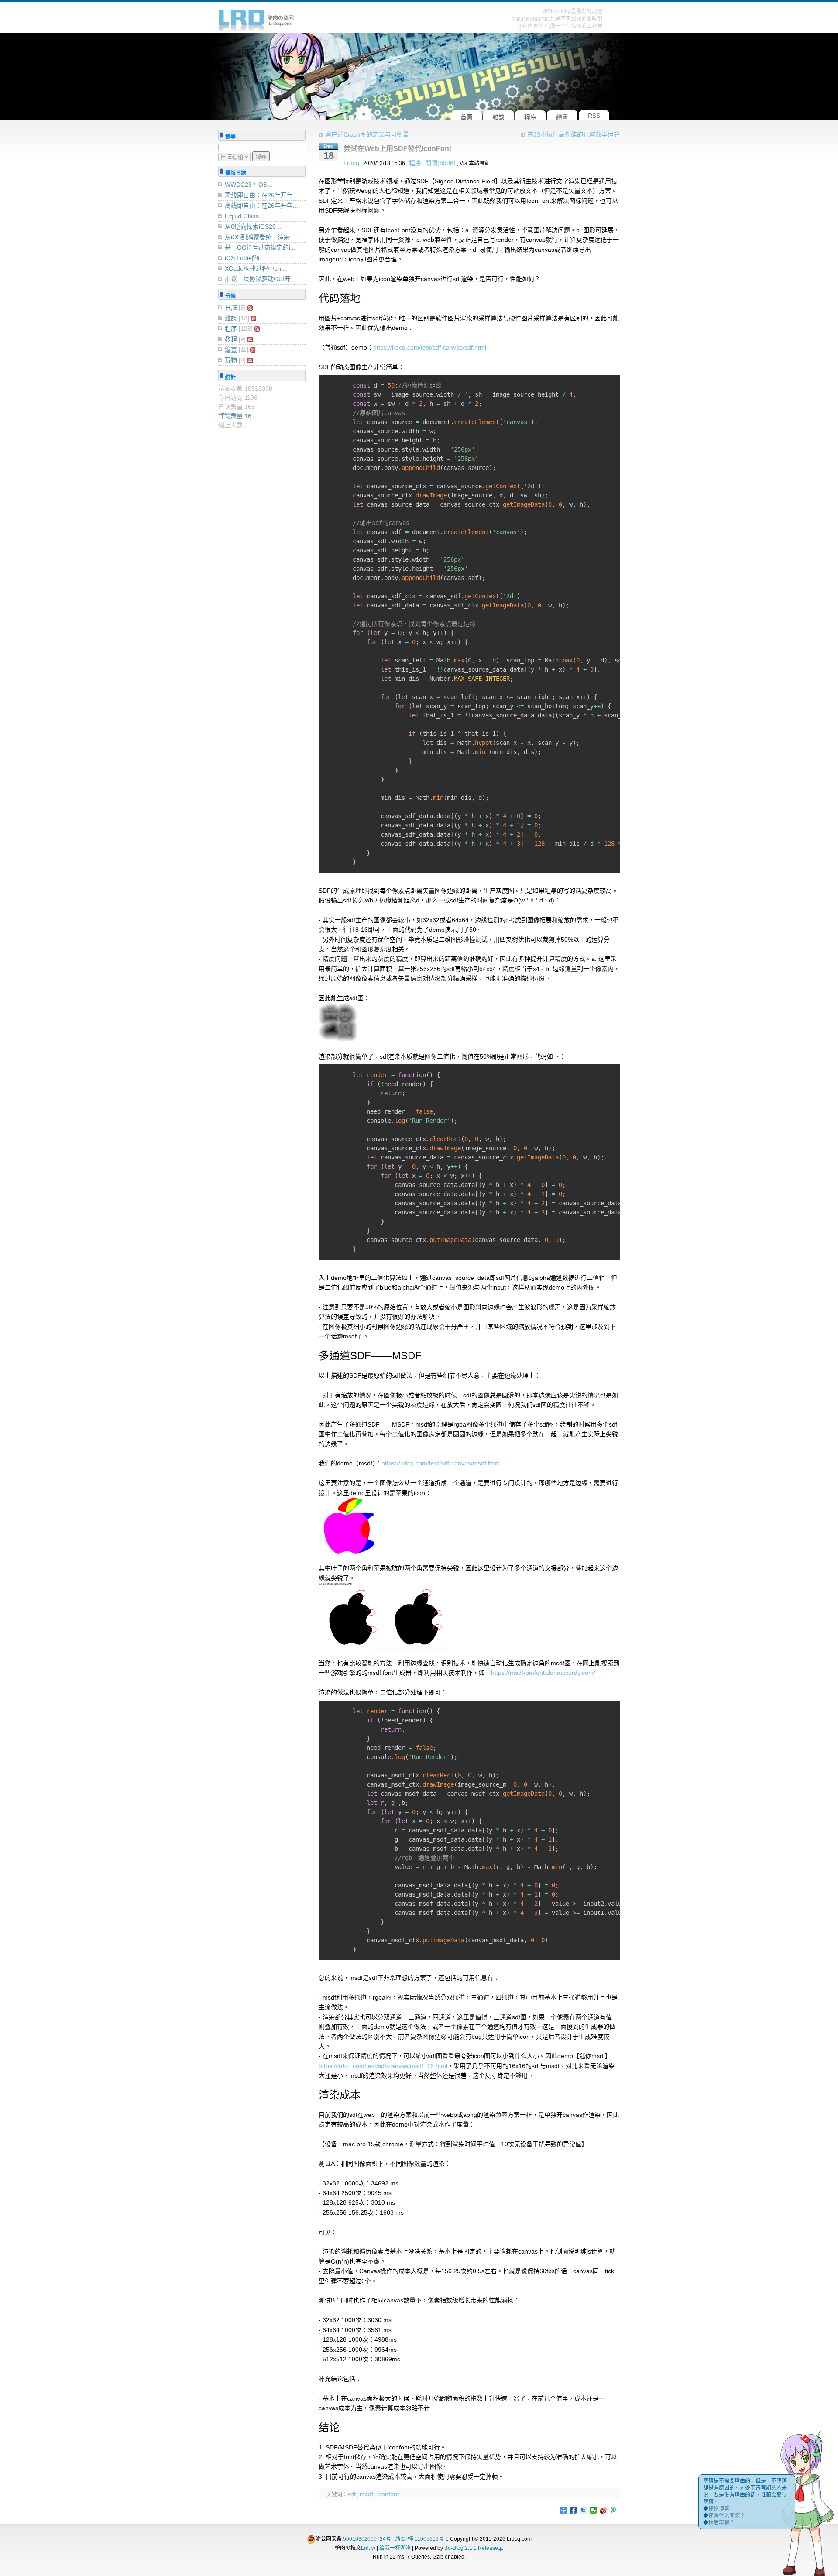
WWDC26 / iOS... (249, 185)
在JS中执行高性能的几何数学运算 (574, 134)
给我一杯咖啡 (395, 2548)
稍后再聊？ (721, 2523)
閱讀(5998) (440, 163)
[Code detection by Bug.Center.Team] (501, 2548)
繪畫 (231, 350)
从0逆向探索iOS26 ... (254, 226)
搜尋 (230, 137)
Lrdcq (351, 163)
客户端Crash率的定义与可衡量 (367, 134)
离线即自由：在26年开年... (261, 195)
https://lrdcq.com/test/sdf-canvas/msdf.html (441, 1463)
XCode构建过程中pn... (256, 268)
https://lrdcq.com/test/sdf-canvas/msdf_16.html (383, 2066)
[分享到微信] (593, 2510)
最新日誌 (236, 173)
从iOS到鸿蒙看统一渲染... (260, 237)
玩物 (231, 360)
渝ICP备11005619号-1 (422, 2539)
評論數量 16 (235, 416)
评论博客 (719, 2509)
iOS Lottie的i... (245, 258)
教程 (231, 339)
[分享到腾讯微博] (613, 2510)
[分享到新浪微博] (603, 2510)
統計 (230, 377)
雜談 (231, 318)
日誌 (231, 308)
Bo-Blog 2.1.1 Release (471, 2548)
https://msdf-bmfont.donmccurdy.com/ (543, 1673)
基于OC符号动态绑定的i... (260, 247)
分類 (230, 296)
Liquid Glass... (244, 216)
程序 (415, 163)
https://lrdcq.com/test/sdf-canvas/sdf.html (430, 347)
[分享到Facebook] (573, 2510)
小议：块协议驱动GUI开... (260, 279)
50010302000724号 (367, 2539)
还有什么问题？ (727, 2516)
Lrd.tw (368, 2548)
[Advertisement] (262, 579)
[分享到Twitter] (583, 2510)
